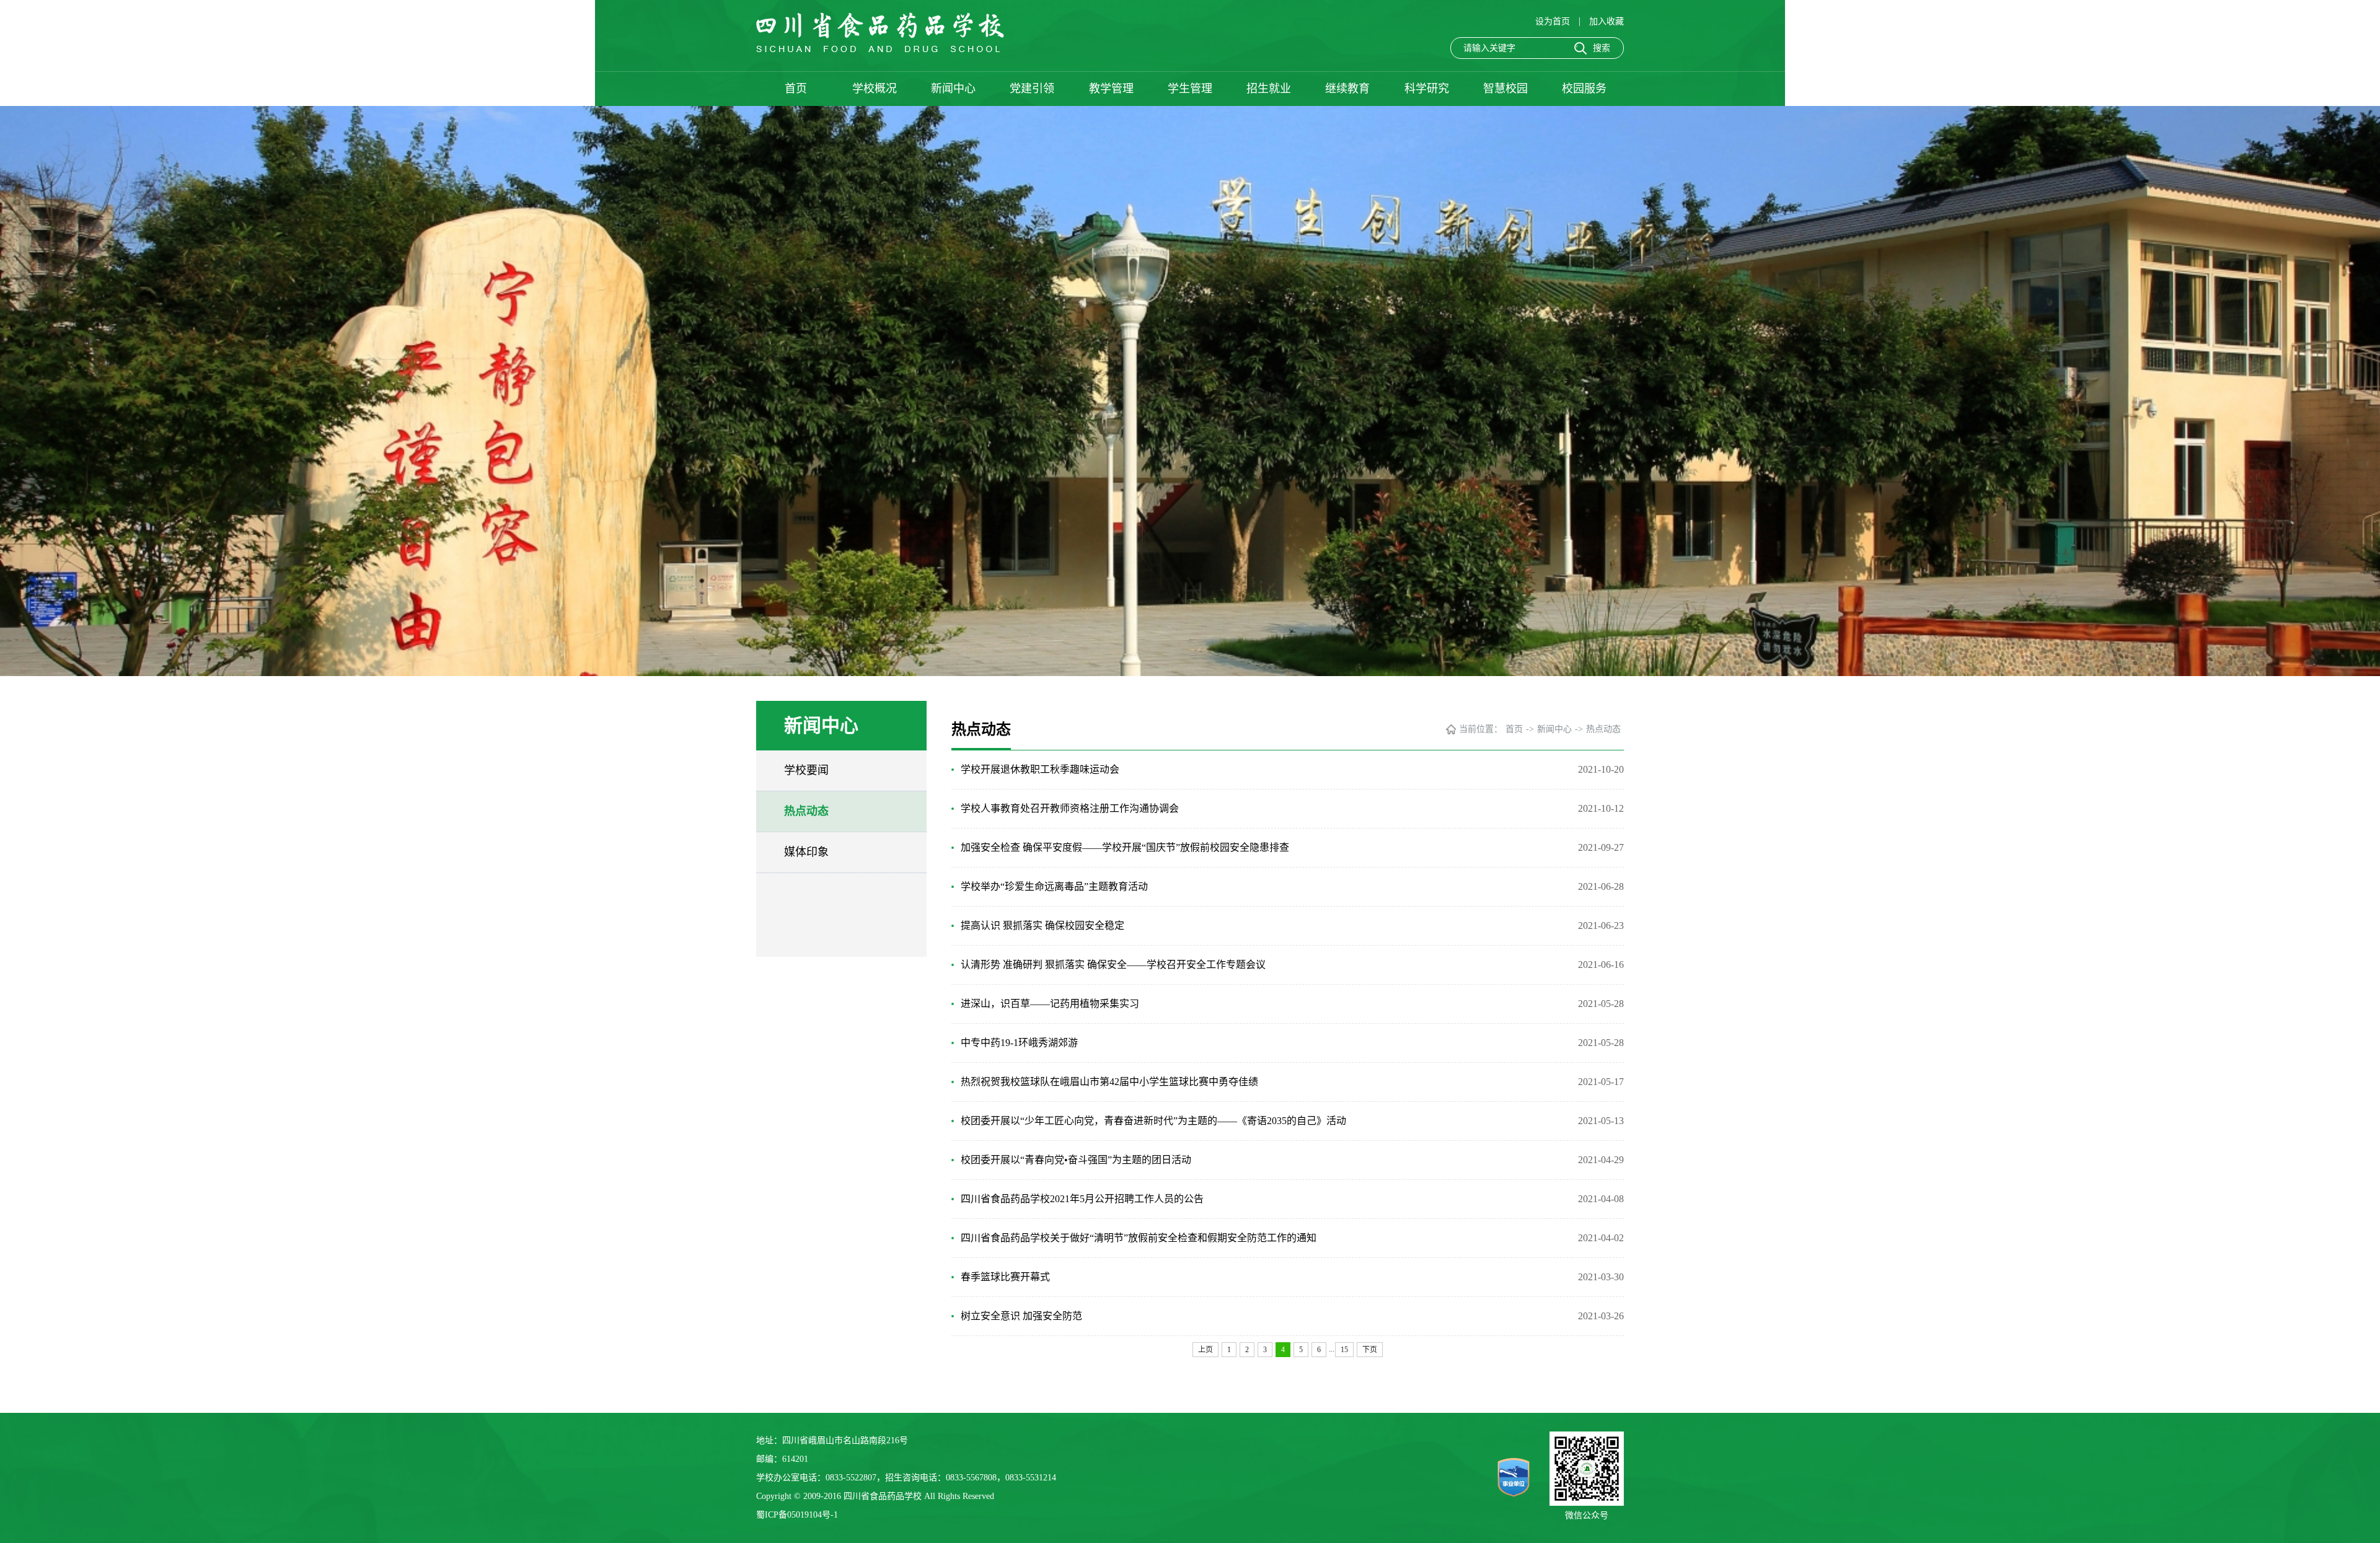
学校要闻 (806, 770)
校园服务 (1584, 89)
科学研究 (1427, 89)
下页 (1370, 1350)
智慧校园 (1505, 89)
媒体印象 (806, 852)
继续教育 (1347, 89)
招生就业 (1269, 89)
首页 (796, 89)
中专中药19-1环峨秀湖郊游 (1019, 1043)
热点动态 (806, 811)
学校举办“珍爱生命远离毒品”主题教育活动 (1054, 886)
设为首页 (1554, 21)
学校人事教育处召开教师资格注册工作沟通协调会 (1070, 808)
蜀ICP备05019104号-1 (797, 1515)
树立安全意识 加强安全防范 (1021, 1316)
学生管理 (1190, 89)
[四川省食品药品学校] (880, 49)
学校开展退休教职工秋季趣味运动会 (1040, 769)
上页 (1205, 1350)
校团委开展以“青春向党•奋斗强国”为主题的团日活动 (1076, 1160)
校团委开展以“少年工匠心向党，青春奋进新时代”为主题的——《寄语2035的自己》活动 (1153, 1121)
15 (1344, 1350)
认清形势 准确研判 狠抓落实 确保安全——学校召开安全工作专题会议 (1113, 965)
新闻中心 (953, 89)
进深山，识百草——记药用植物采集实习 (1050, 1004)
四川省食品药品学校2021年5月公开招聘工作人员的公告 (1082, 1199)
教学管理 (1111, 89)
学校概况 (875, 89)
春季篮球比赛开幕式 (1005, 1277)
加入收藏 (1606, 21)
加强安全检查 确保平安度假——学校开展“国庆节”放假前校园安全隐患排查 (1125, 847)
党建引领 (1032, 89)
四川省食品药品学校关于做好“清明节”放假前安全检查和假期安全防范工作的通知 (1139, 1238)
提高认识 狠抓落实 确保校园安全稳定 (1042, 925)
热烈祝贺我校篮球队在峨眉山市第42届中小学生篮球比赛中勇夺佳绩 (1109, 1082)
